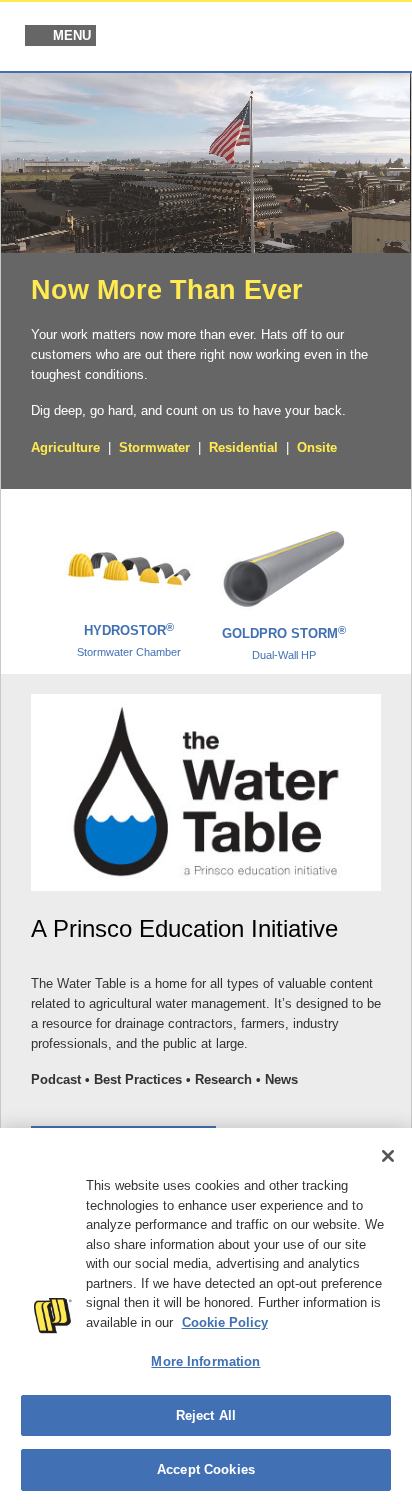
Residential (243, 447)
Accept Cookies (206, 1469)
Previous (27, 573)
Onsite (317, 447)
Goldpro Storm (284, 643)
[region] (206, 1316)
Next (384, 573)
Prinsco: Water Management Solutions (292, 38)
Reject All (206, 1415)
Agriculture (65, 447)
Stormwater (154, 447)
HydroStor (129, 640)
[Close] (388, 1156)
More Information (205, 1361)
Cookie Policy (225, 1322)
